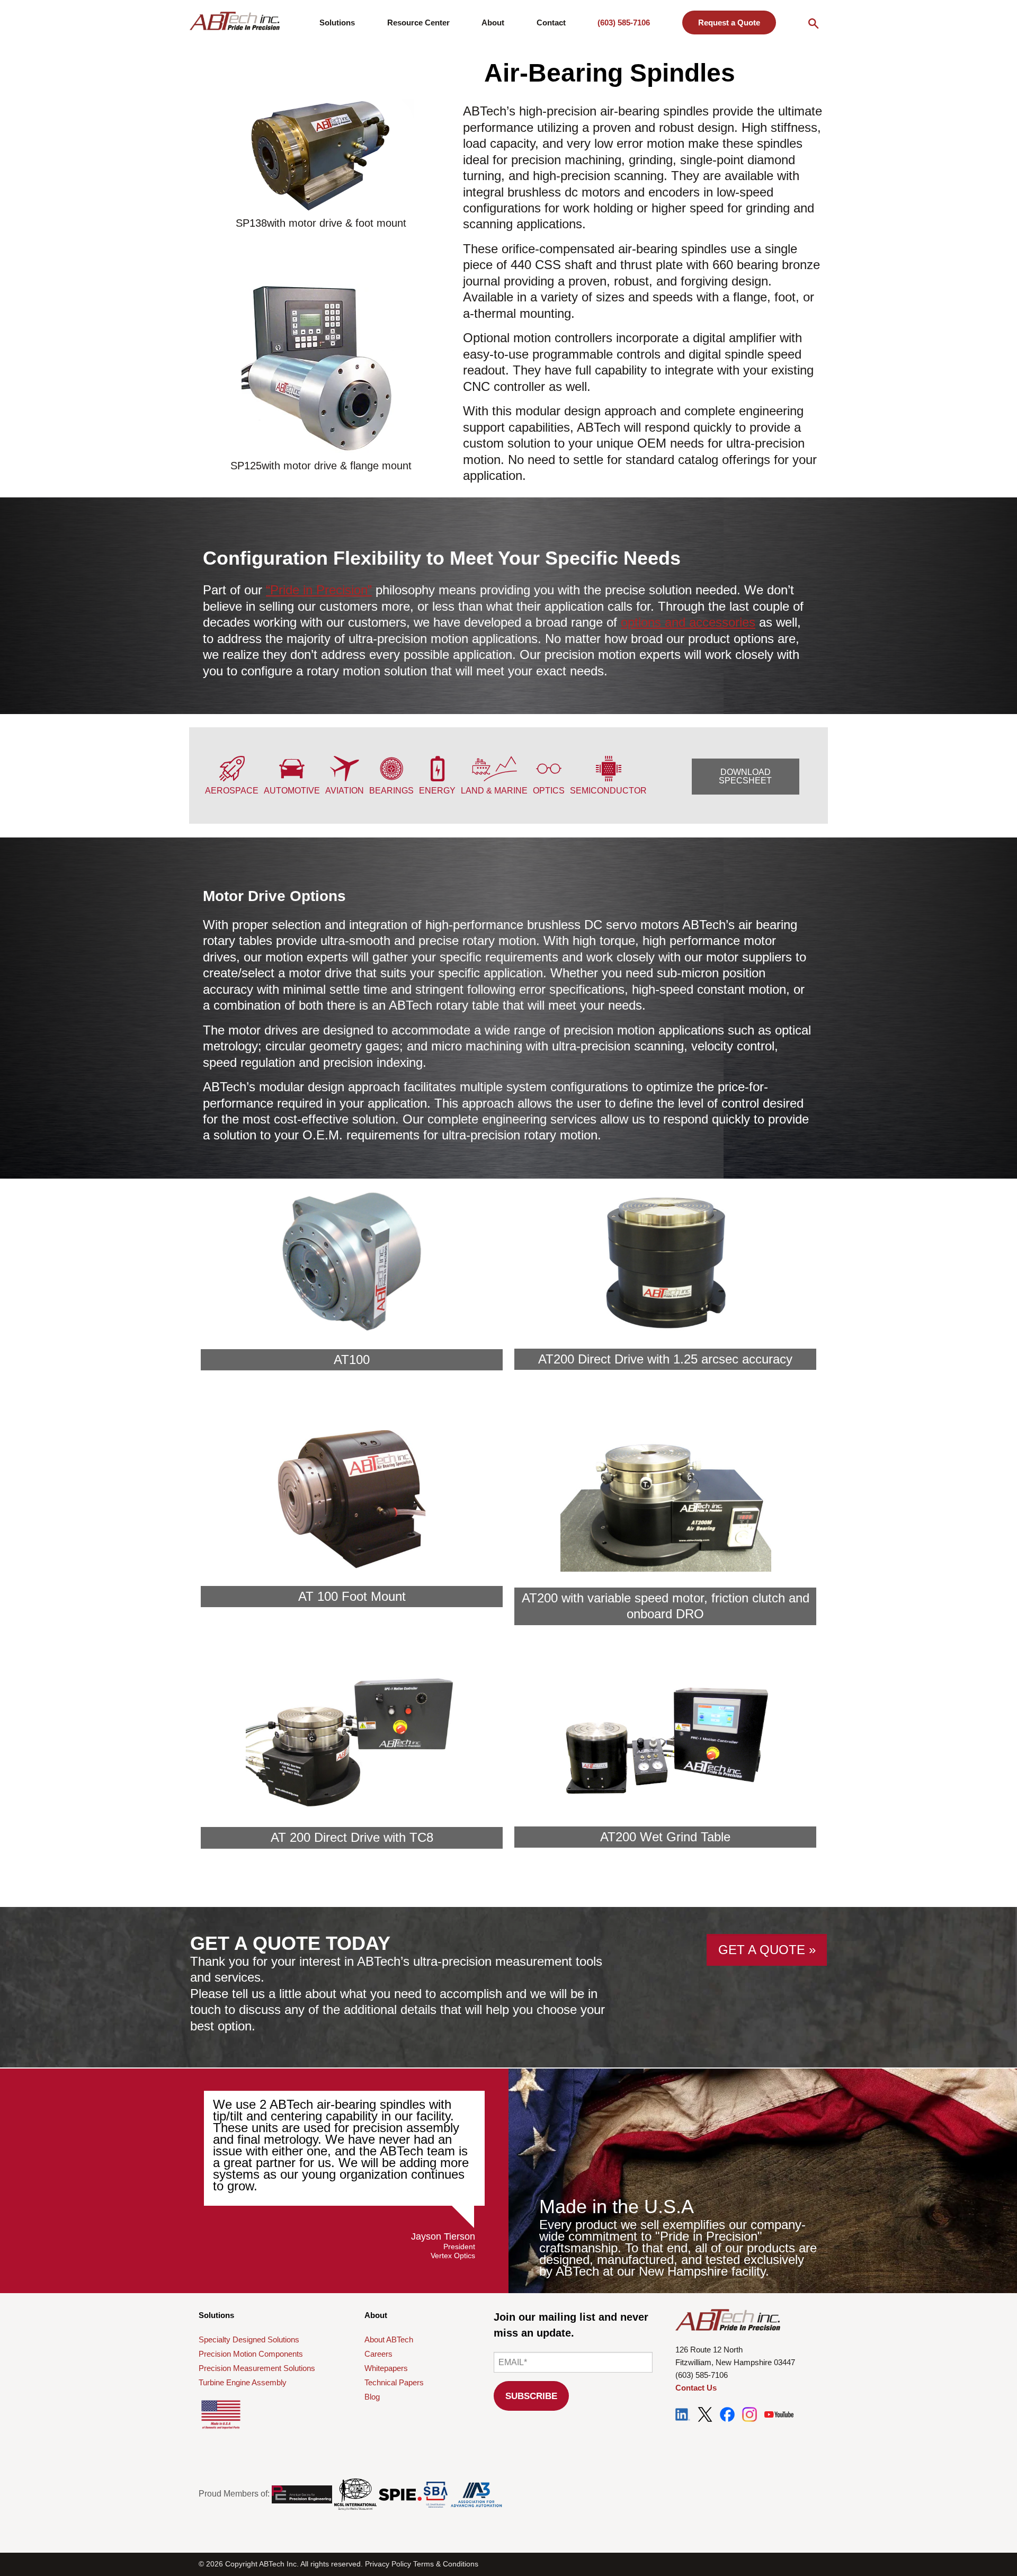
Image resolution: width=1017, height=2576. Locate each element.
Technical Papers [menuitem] (394, 2382)
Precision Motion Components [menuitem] (251, 2354)
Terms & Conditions (446, 2564)
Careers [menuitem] (378, 2354)
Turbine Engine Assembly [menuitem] (243, 2382)
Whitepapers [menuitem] (386, 2368)
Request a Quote (729, 23)
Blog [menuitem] (372, 2397)
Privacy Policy (388, 2564)
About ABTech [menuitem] (389, 2339)
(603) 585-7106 (624, 23)
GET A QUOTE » (767, 1950)
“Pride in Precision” (319, 590)
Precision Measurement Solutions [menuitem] (257, 2368)
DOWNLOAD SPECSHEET (745, 776)
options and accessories (688, 622)
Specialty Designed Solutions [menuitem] (249, 2339)
